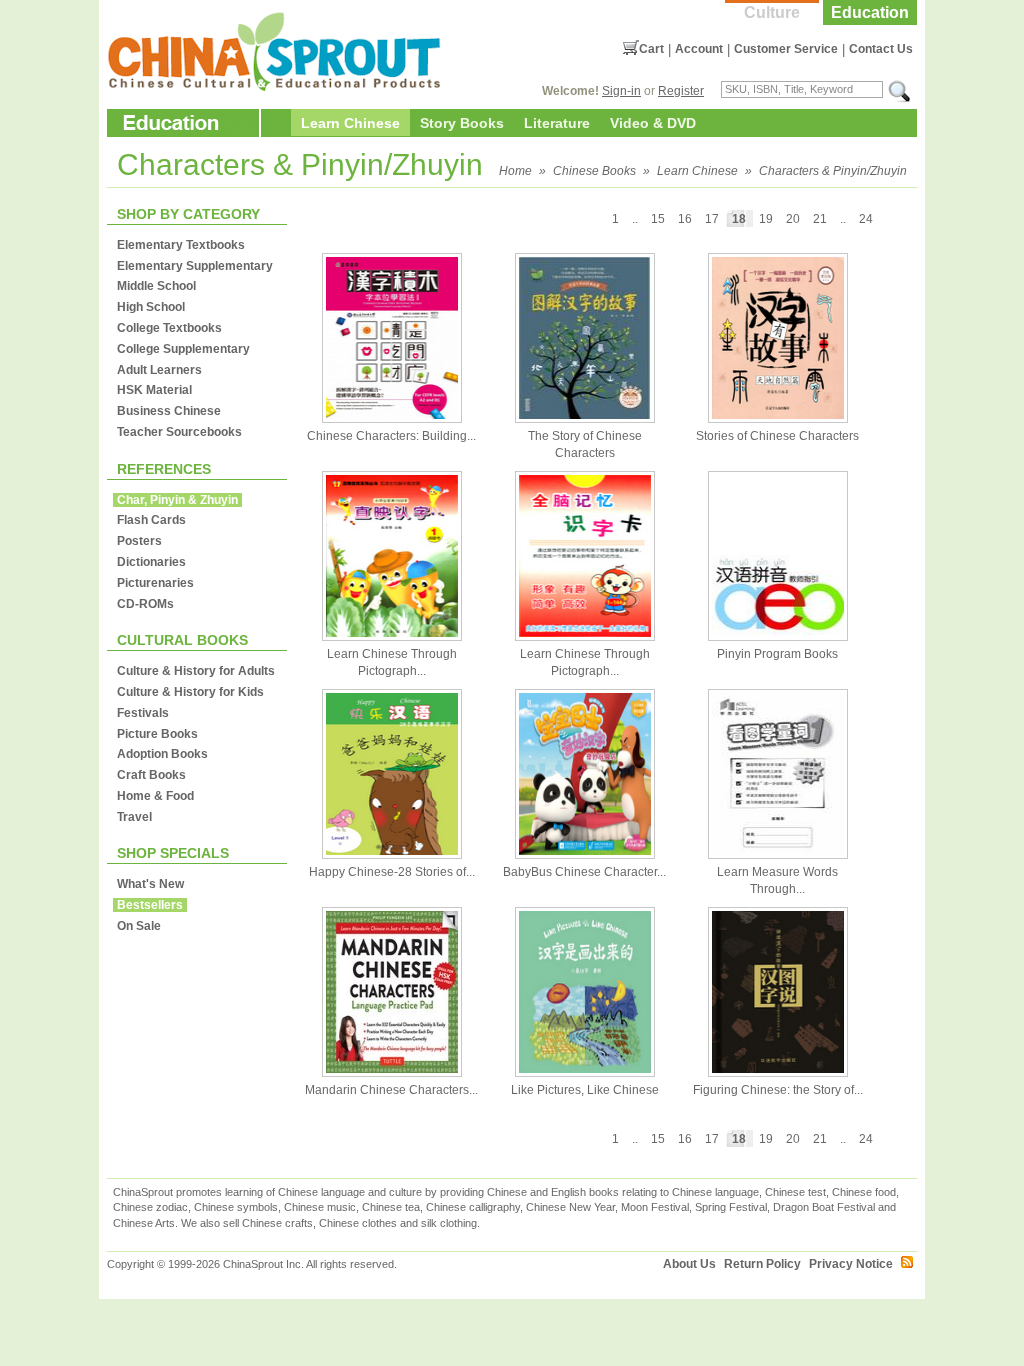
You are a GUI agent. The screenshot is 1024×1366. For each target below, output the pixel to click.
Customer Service (786, 49)
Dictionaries (151, 562)
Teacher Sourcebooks (179, 432)
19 (766, 219)
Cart (651, 49)
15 (658, 219)
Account (699, 49)
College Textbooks (169, 328)
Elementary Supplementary (195, 266)
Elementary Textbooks (181, 245)
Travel (134, 817)
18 (739, 219)
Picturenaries (155, 583)
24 (866, 219)
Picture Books (157, 734)
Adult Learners (159, 370)
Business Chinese (169, 411)
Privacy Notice (851, 1264)
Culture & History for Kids (190, 692)
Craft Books (151, 775)
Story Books (462, 123)
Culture (772, 12)
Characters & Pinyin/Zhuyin (833, 171)
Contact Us (881, 49)
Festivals (143, 713)
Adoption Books (162, 754)
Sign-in (621, 91)
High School (151, 307)
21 (820, 219)
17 (712, 219)
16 (685, 219)
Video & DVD (653, 123)
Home (515, 171)
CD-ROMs (145, 604)
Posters (139, 541)
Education (870, 12)
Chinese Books (594, 171)
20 (793, 219)
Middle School (156, 286)
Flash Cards (151, 520)
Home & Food (155, 796)
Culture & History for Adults (196, 671)
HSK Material (154, 390)
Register (681, 91)
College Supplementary (183, 349)
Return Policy (762, 1264)
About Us (689, 1264)
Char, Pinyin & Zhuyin (177, 500)
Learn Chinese (350, 123)
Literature (557, 123)
